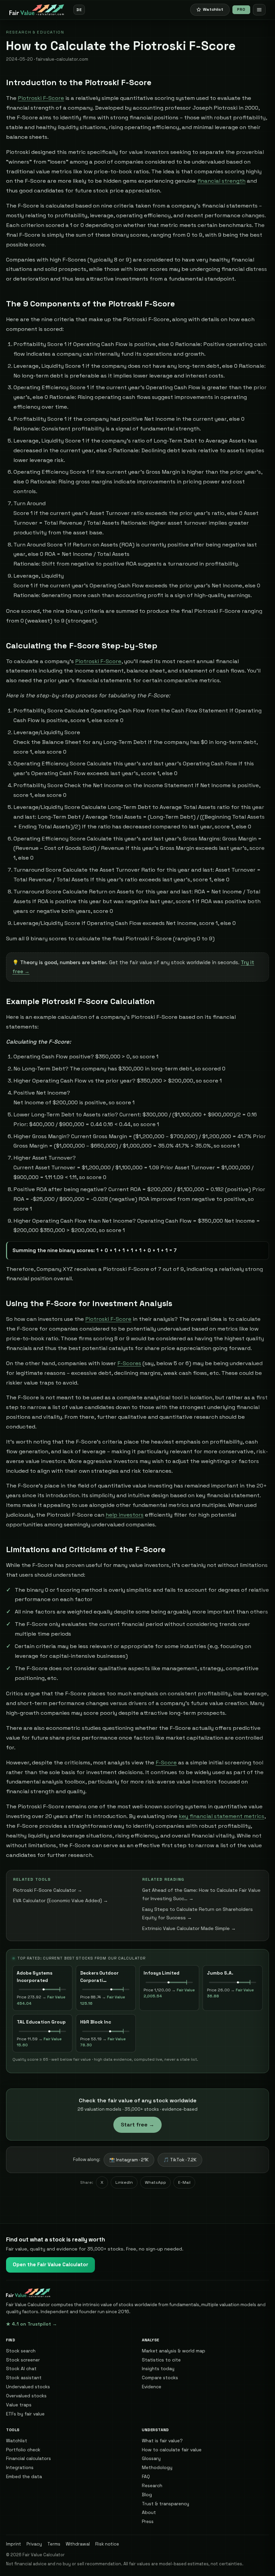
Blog (147, 2495)
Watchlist (17, 2441)
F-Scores (129, 1363)
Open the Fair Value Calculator (50, 2265)
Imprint (14, 2544)
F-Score (166, 1763)
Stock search (21, 2351)
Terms (54, 2544)
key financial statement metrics (222, 1816)
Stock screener (23, 2360)
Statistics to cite (161, 2360)
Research (152, 2485)
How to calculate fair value (172, 2450)
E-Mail (184, 2182)
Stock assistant (24, 2378)
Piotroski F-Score (41, 98)
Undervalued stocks (28, 2387)
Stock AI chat (21, 2368)
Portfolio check (23, 2450)
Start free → (137, 2125)
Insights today (158, 2368)
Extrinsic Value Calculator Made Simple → (189, 1928)
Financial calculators (29, 2458)
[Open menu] (259, 10)
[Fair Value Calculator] (37, 10)
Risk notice (107, 2544)
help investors (125, 1515)
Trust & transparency (166, 2504)
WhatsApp (155, 2182)
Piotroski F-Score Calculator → (48, 1890)
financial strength (221, 181)
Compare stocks (160, 2378)
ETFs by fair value (25, 2414)
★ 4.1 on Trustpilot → (32, 2324)
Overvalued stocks (26, 2396)
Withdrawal (78, 2544)
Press (148, 2521)
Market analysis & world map (174, 2351)
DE (79, 10)
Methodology (157, 2467)
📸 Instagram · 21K (129, 2160)
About (149, 2512)
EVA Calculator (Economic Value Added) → (61, 1900)
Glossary (151, 2458)
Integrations (20, 2467)
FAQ (146, 2476)
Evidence (152, 2387)
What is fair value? (162, 2441)
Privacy (34, 2544)
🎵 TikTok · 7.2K (180, 2160)
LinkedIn (124, 2182)
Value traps (19, 2405)
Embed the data (24, 2476)
